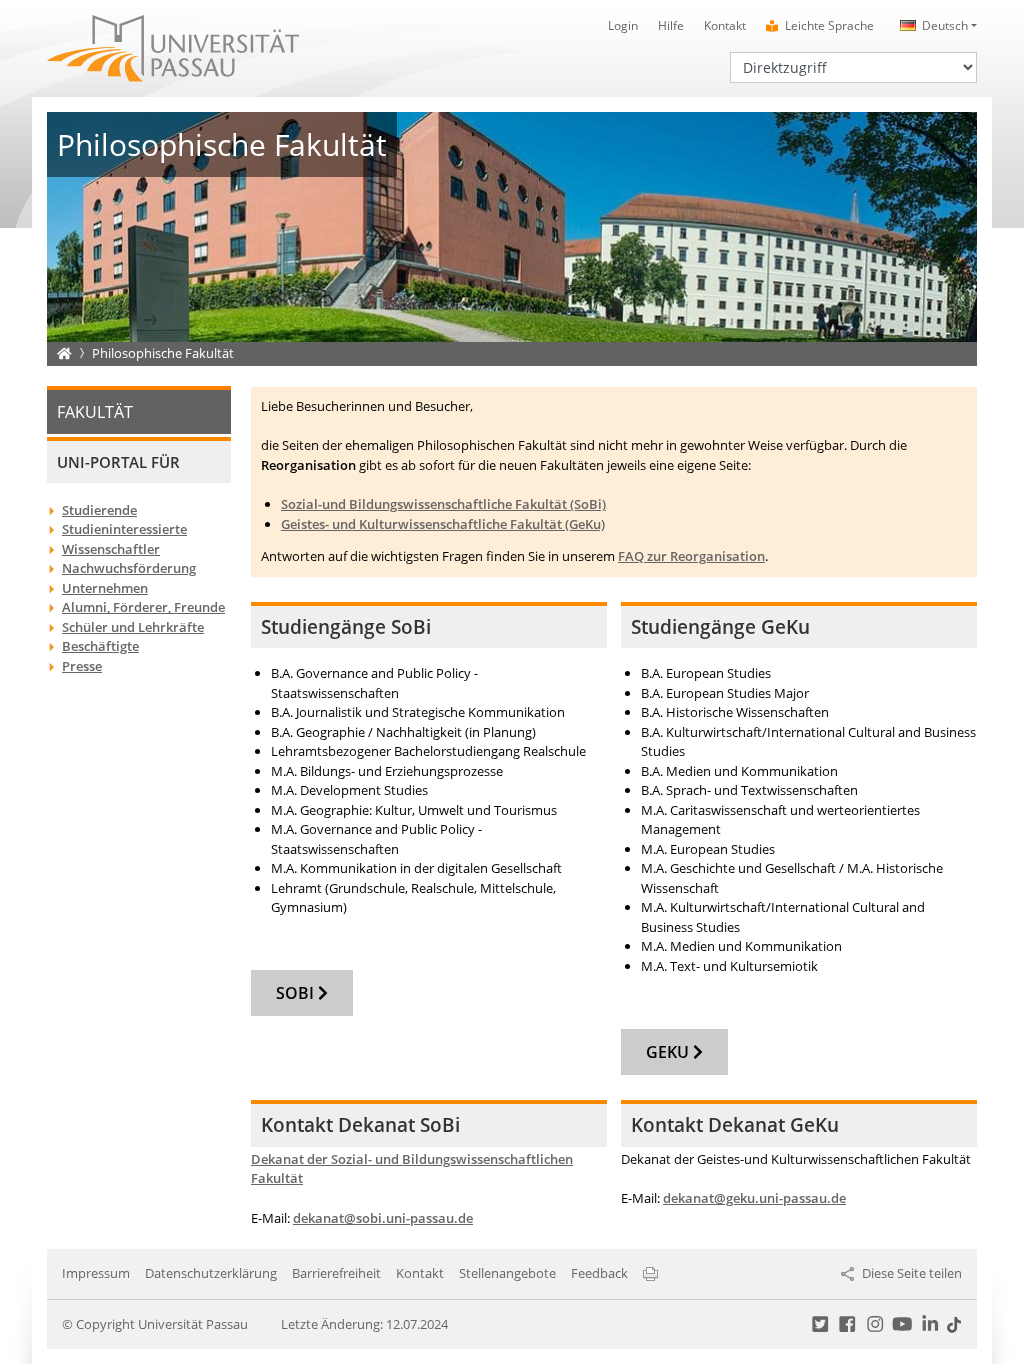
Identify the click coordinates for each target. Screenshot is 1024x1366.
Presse (82, 666)
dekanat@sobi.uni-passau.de (383, 1218)
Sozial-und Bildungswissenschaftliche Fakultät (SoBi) (443, 504)
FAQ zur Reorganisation (691, 556)
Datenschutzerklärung (211, 1273)
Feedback (599, 1273)
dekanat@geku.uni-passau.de (754, 1198)
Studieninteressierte (124, 529)
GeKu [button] (669, 1052)
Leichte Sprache (829, 25)
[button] (935, 25)
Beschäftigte (100, 646)
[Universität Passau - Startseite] (173, 47)
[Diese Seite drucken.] (650, 1273)
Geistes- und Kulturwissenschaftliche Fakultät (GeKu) (443, 524)
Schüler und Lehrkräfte (133, 627)
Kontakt (725, 25)
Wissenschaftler (111, 549)
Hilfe (671, 25)
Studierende (99, 510)
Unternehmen (105, 588)
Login (623, 25)
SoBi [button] (297, 993)
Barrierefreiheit (336, 1273)
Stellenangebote (507, 1273)
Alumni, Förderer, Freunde (143, 607)
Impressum (96, 1273)
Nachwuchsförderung (129, 568)
